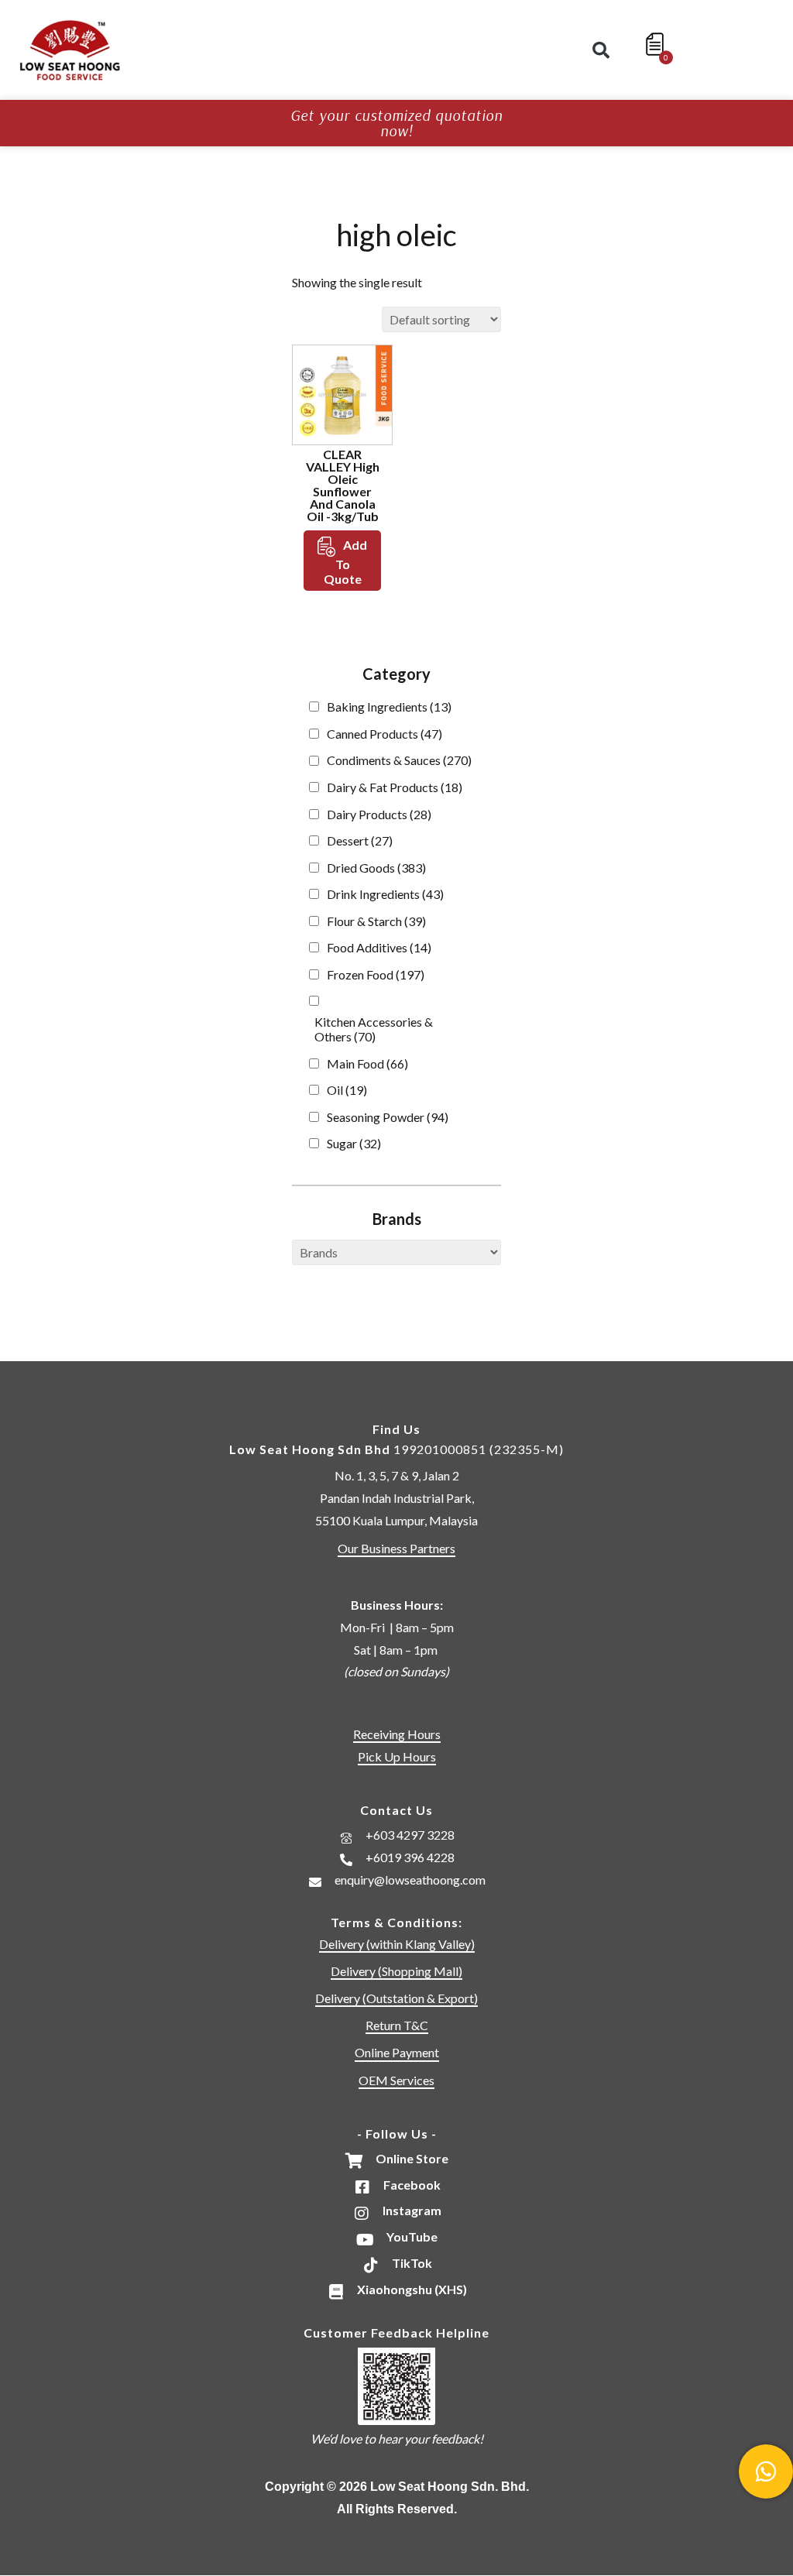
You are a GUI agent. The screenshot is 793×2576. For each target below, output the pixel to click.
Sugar (354, 1143)
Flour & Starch (376, 921)
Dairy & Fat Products (395, 787)
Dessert (360, 840)
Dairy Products (379, 814)
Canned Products (384, 734)
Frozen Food (376, 974)
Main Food (367, 1063)
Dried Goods (376, 868)
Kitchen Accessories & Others (374, 1029)
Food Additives (379, 947)
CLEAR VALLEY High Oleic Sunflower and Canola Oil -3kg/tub (343, 485)
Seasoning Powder (388, 1117)
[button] (601, 50)
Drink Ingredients (385, 894)
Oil (347, 1090)
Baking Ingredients (389, 707)
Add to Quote (346, 562)
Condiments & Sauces (399, 760)
